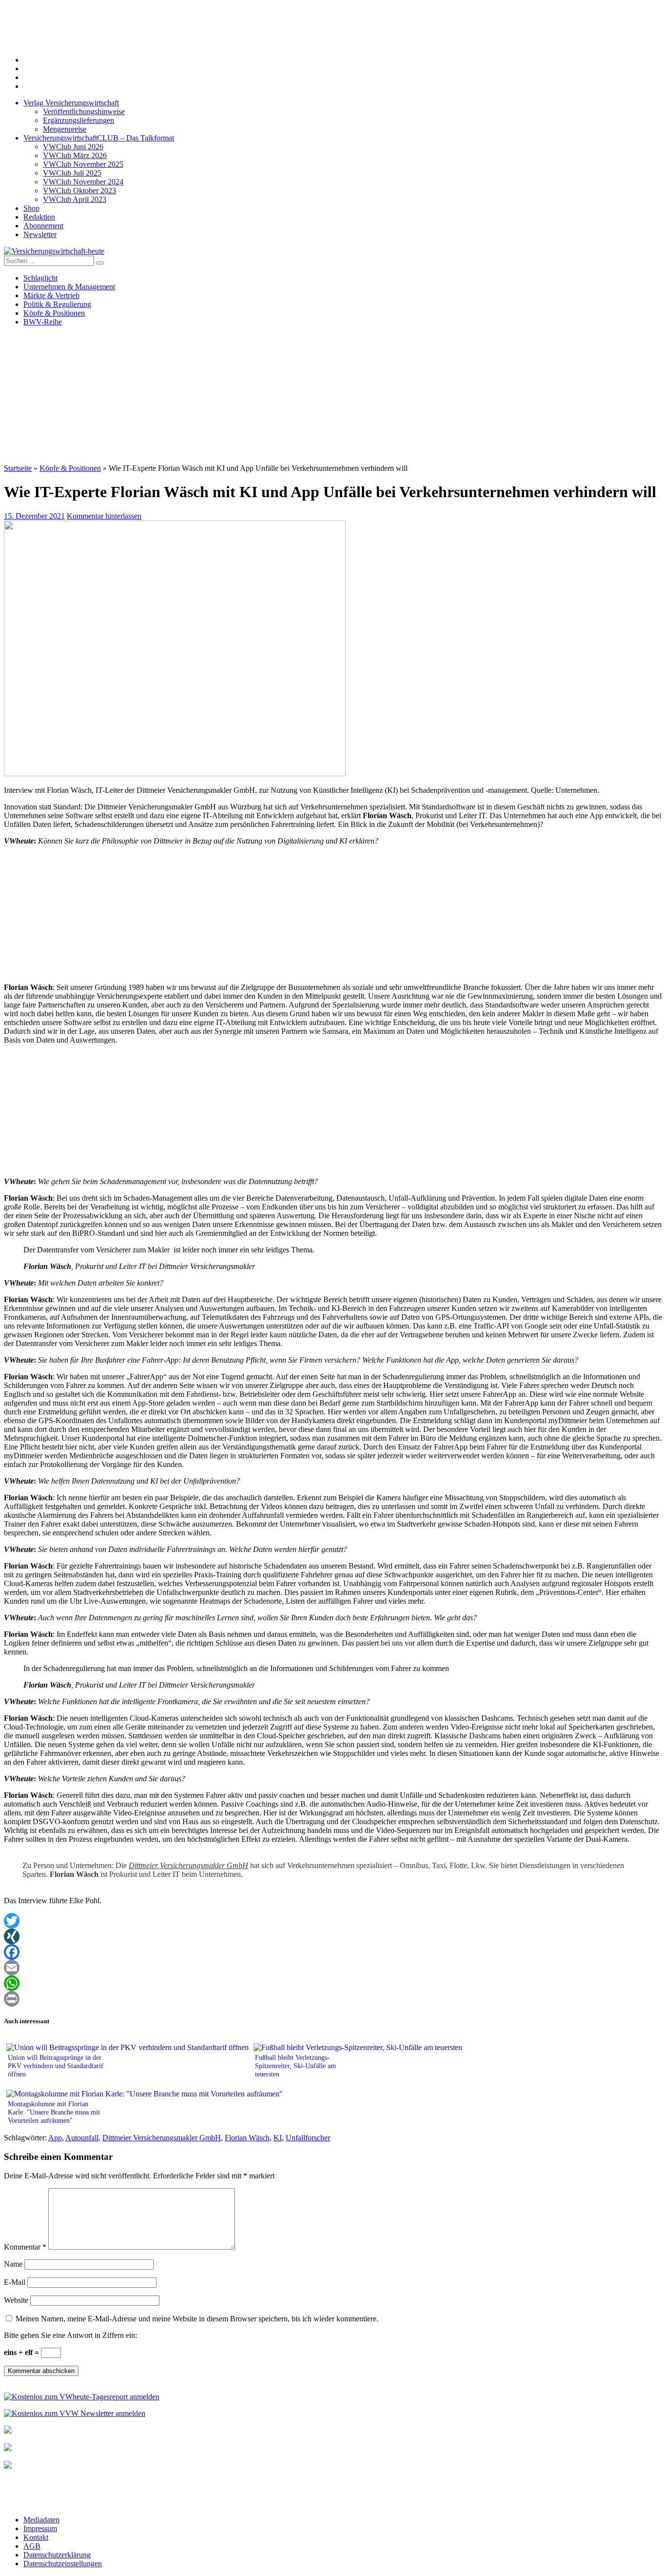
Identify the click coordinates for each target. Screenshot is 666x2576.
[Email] (333, 1968)
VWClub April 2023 (75, 199)
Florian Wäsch (247, 2138)
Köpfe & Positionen (54, 313)
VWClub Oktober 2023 (79, 191)
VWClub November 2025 (83, 164)
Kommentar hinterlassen (104, 516)
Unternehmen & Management (69, 287)
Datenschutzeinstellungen (63, 2564)
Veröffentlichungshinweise (84, 111)
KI (278, 2138)
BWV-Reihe (43, 322)
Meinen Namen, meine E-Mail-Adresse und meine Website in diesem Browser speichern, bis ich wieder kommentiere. (197, 2319)
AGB (32, 2546)
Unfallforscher (308, 2138)
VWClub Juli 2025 (72, 173)
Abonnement (43, 226)
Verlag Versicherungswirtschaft (71, 103)
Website (16, 2300)
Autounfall (82, 2138)
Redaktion (39, 217)
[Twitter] (333, 1921)
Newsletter (40, 234)
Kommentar (25, 2247)
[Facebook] (333, 1952)
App (55, 2138)
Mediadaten (41, 2520)
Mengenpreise (65, 129)
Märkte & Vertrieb (51, 295)
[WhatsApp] (333, 1983)
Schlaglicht (40, 278)
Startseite (18, 468)
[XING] (333, 1936)
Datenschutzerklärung (57, 2555)
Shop (31, 208)
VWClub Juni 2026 (73, 147)
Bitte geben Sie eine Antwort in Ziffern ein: (70, 2335)
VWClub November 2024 (83, 182)
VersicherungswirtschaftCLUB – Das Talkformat (99, 138)
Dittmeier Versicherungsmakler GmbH (188, 1865)
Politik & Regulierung (57, 304)
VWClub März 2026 (75, 155)
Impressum (40, 2528)
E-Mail (15, 2282)
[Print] (333, 1999)
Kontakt (36, 2537)
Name (13, 2264)
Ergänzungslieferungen (78, 120)
